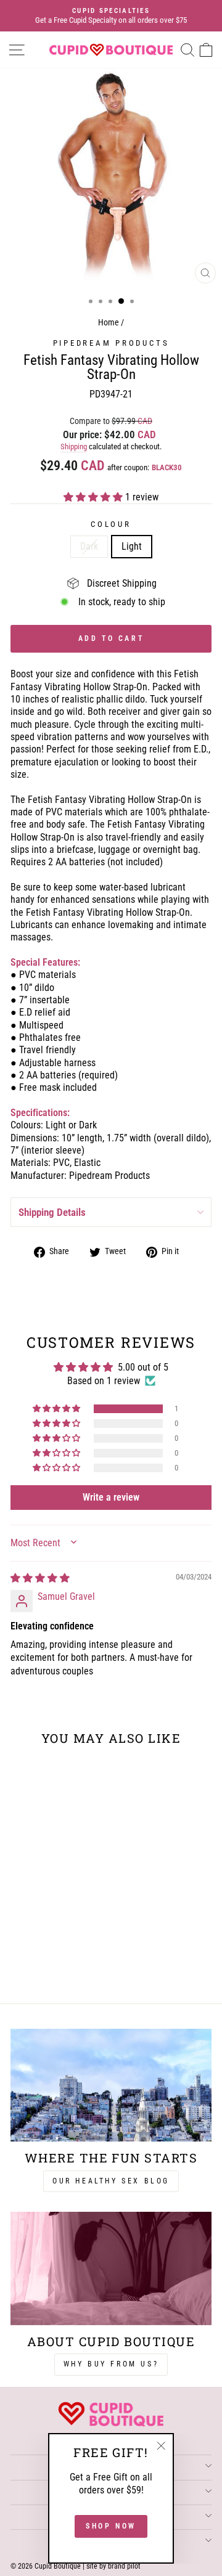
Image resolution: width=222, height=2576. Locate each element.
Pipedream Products (111, 343)
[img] (40, 1578)
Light (132, 546)
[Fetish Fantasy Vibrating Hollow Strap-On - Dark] (42, 1962)
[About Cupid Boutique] (111, 2268)
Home (109, 323)
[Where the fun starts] (111, 2085)
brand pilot (124, 2566)
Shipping (74, 446)
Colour (111, 524)
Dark (89, 546)
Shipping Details (52, 1212)
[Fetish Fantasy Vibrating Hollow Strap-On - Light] (56, 1962)
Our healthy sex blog (111, 2181)
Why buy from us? (111, 2364)
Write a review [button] (111, 1497)
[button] (94, 497)
